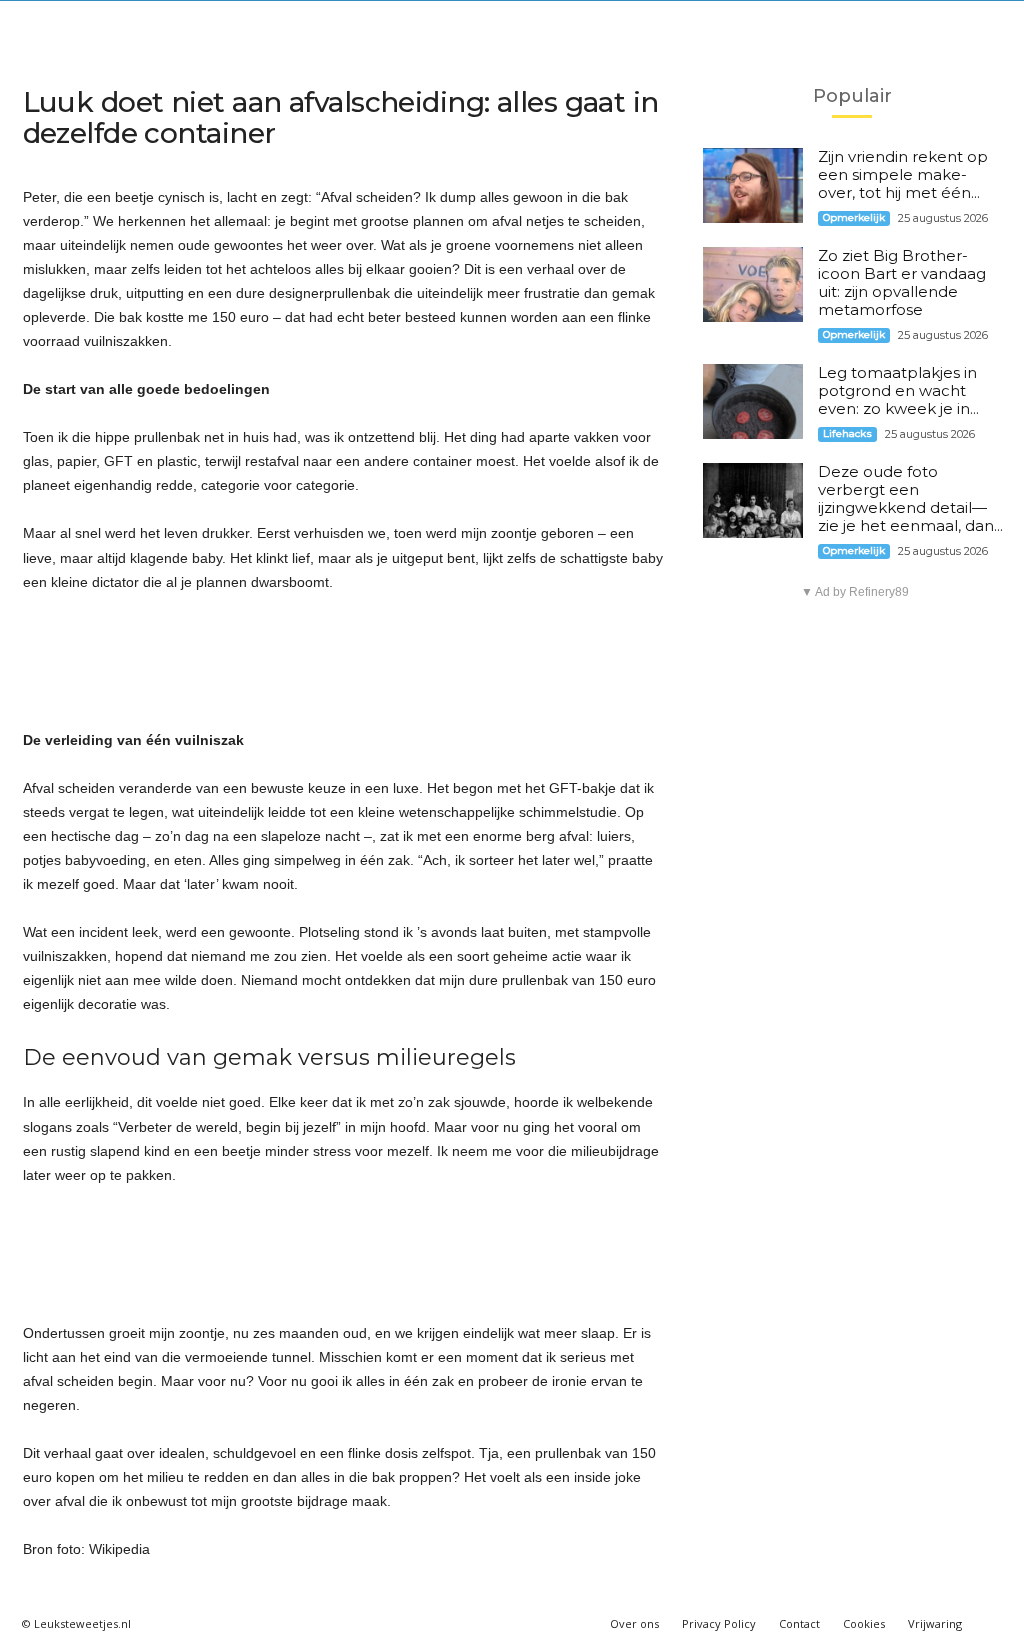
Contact (799, 1623)
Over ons (634, 1623)
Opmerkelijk (854, 217)
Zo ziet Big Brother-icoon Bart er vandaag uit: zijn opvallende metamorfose (902, 282)
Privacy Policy (719, 1623)
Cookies (864, 1623)
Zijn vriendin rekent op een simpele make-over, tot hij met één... (903, 174)
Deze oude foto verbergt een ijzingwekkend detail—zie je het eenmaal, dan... (910, 498)
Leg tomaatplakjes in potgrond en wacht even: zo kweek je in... (898, 390)
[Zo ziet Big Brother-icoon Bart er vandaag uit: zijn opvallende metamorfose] (753, 284)
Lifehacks (847, 433)
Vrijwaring (935, 1623)
